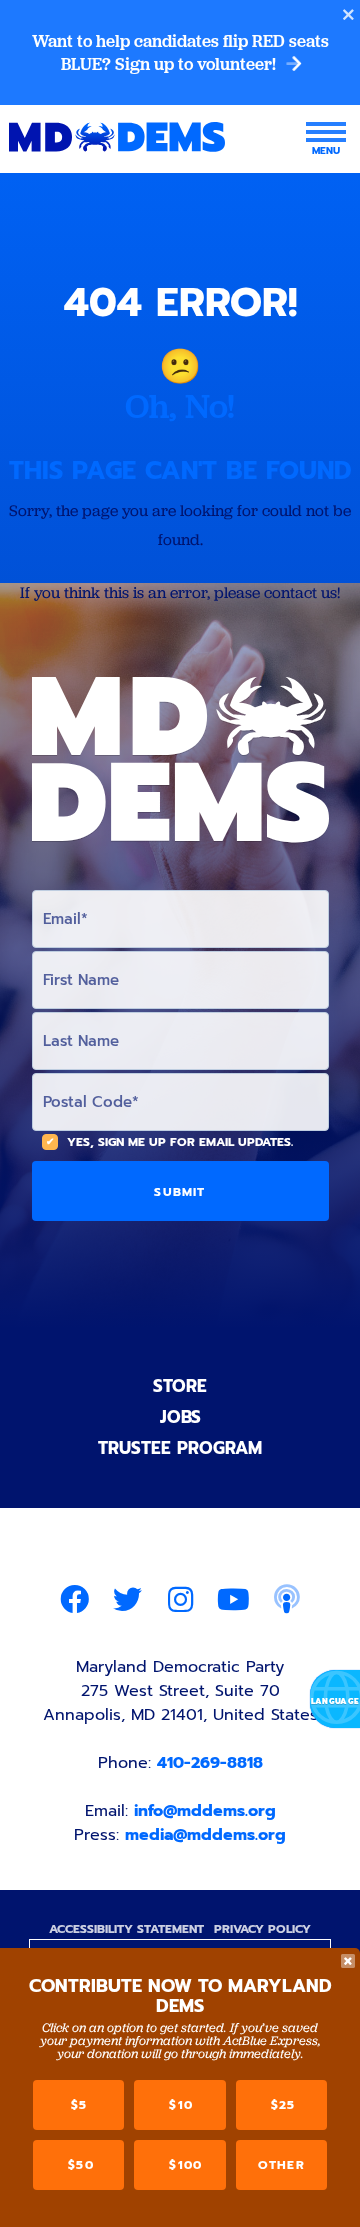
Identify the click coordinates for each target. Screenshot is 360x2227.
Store (180, 1386)
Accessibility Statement (126, 1929)
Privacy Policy (262, 1929)
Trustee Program (180, 1448)
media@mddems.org (205, 1835)
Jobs (180, 1417)
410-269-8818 (210, 1763)
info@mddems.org (205, 1811)
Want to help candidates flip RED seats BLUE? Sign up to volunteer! (180, 52)
